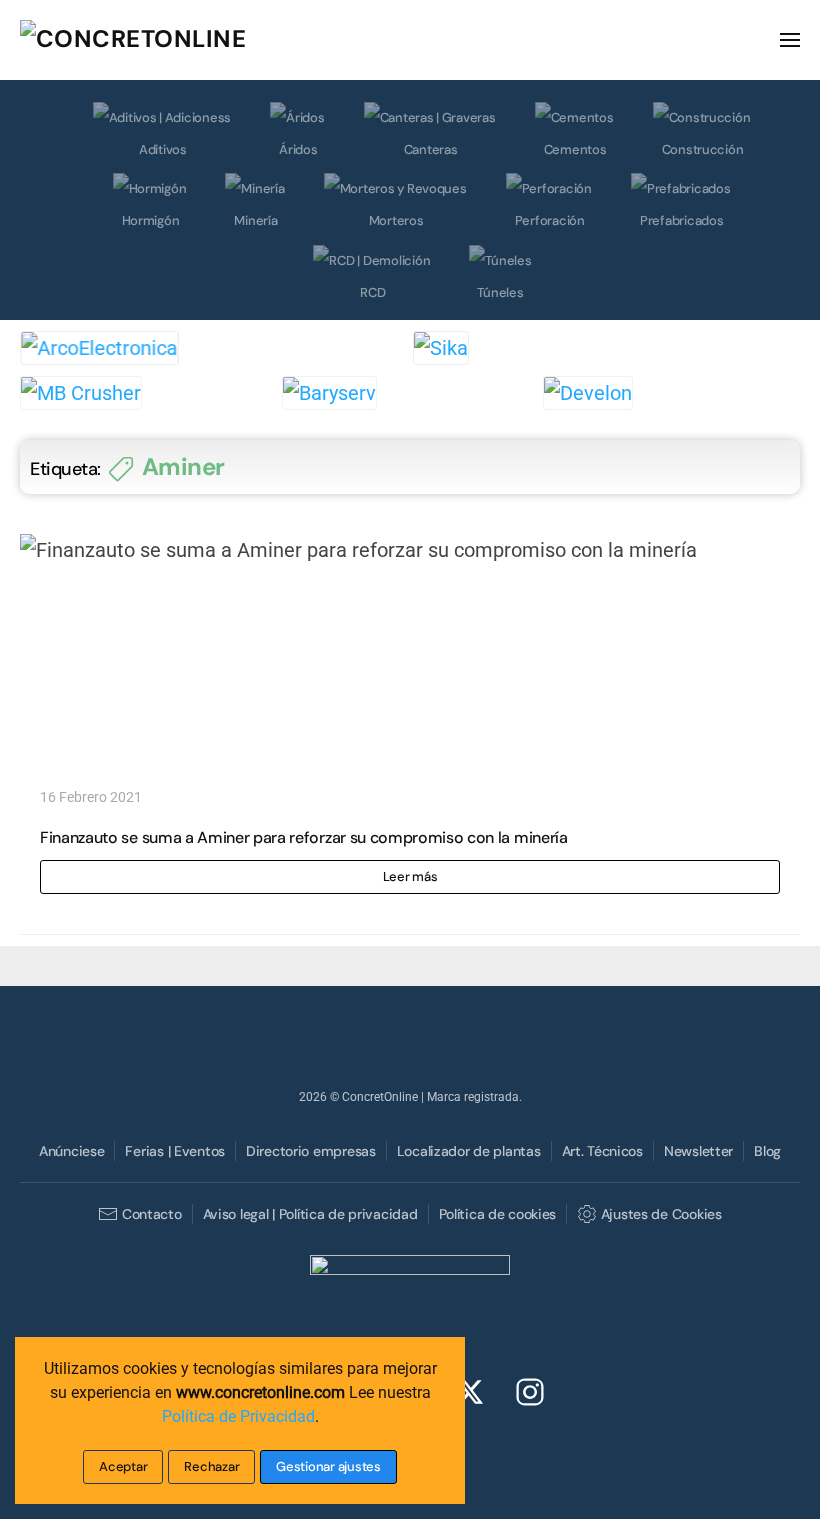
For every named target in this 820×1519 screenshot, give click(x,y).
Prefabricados (682, 220)
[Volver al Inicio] (170, 40)
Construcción (703, 149)
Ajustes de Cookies (661, 1214)
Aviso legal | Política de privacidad (310, 1214)
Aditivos (163, 149)
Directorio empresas (311, 1151)
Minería (255, 220)
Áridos (298, 149)
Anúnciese (71, 1151)
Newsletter (698, 1151)
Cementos (575, 149)
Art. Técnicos (602, 1151)
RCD (372, 292)
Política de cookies (498, 1214)
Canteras (431, 149)
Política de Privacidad (238, 1416)
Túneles (500, 292)
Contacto (151, 1214)
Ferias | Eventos (175, 1151)
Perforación (550, 220)
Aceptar (123, 1466)
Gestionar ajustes (328, 1466)
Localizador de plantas (469, 1151)
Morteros (396, 220)
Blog (767, 1151)
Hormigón (151, 220)
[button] (790, 40)
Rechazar (211, 1466)
